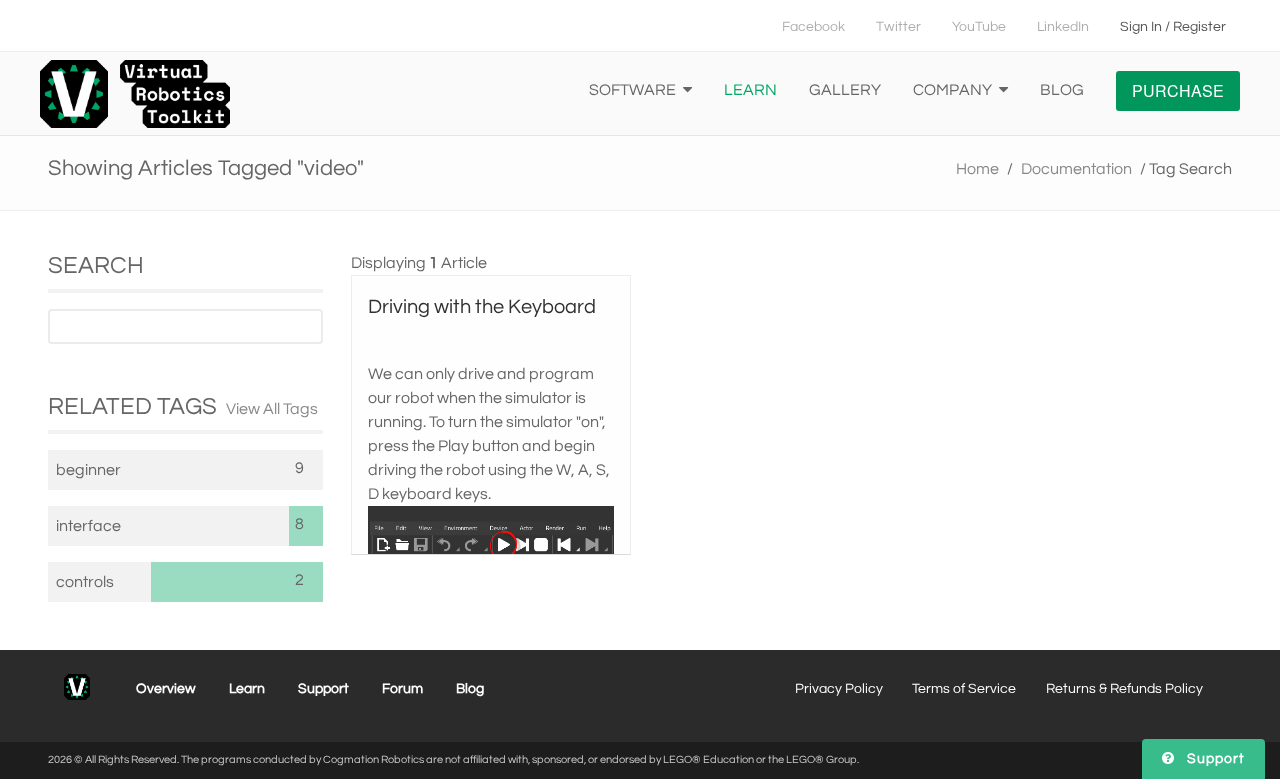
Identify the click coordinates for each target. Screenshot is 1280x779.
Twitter (898, 27)
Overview (166, 689)
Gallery (845, 90)
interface (88, 526)
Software (634, 90)
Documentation (1076, 169)
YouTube (979, 27)
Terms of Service (964, 689)
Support (323, 689)
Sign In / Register (1173, 27)
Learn (750, 90)
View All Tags (272, 409)
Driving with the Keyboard (482, 307)
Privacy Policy (839, 689)
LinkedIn (1063, 27)
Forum (402, 689)
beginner (88, 470)
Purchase (1178, 90)
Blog (1062, 90)
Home (977, 169)
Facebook (813, 27)
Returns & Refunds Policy (1124, 689)
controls (85, 582)
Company (954, 90)
